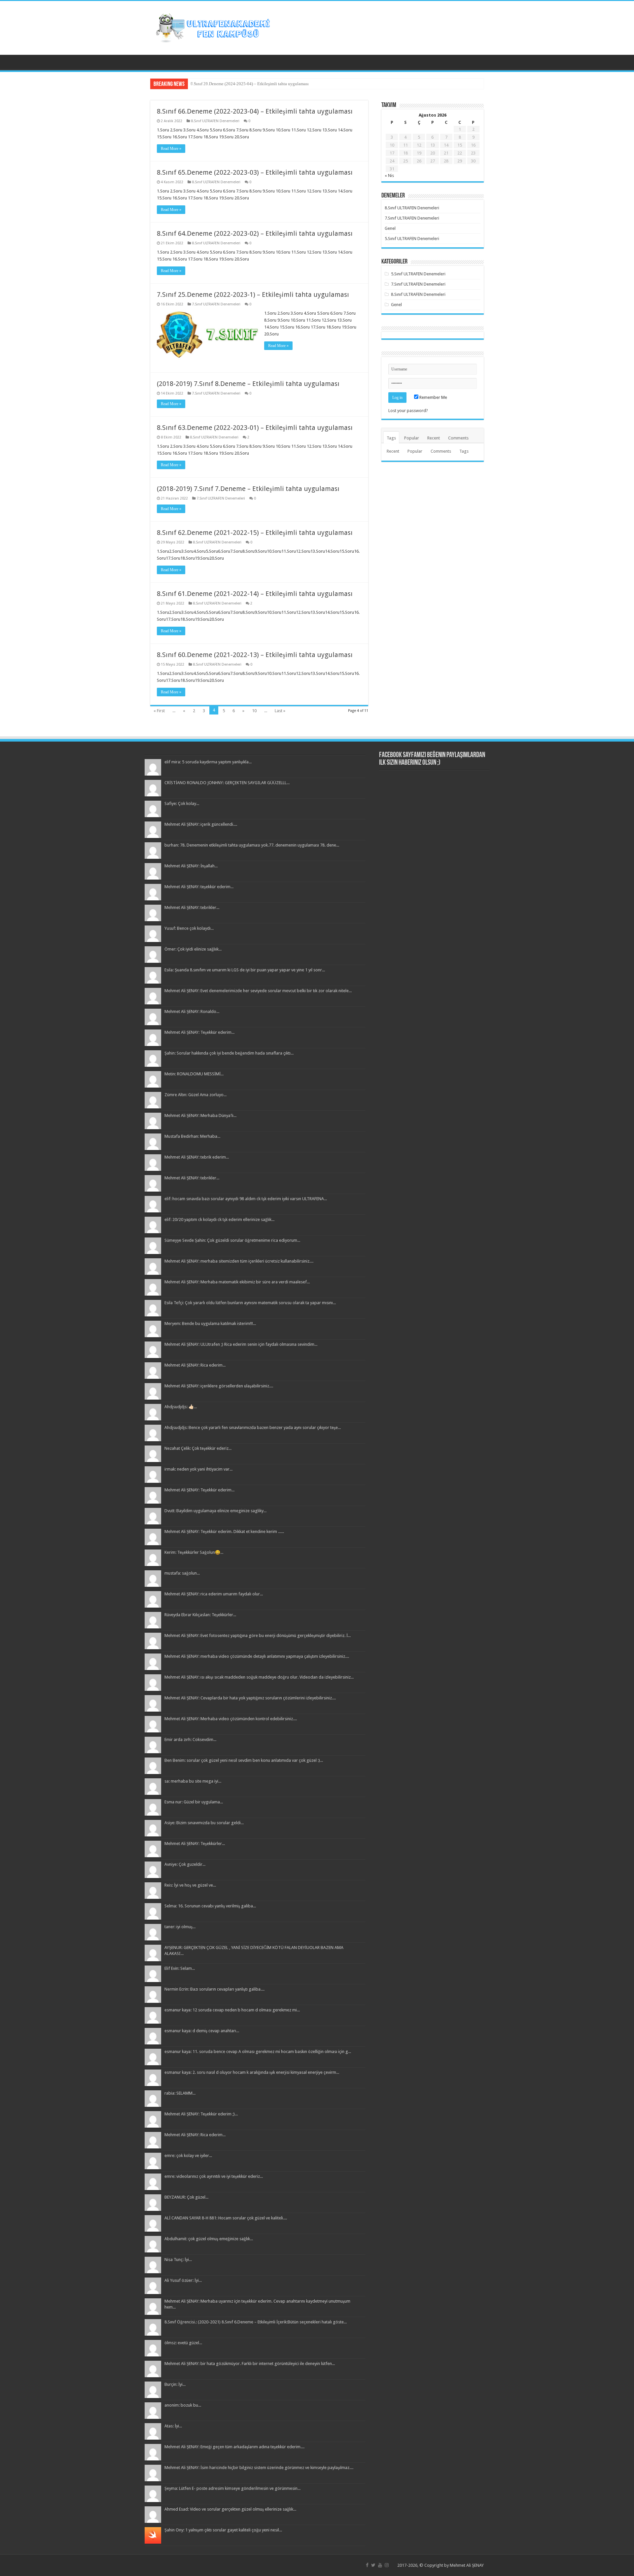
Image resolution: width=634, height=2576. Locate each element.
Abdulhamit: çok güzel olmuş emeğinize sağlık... (209, 2239)
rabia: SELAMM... (180, 2093)
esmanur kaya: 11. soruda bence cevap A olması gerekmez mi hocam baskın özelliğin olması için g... (258, 2052)
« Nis (389, 175)
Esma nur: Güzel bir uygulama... (194, 1802)
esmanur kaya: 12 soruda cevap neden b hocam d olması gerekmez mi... (232, 2010)
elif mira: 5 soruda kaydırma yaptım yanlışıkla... (208, 762)
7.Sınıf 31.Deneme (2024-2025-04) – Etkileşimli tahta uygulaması (250, 84)
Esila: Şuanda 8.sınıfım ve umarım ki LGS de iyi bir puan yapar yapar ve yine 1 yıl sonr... (245, 970)
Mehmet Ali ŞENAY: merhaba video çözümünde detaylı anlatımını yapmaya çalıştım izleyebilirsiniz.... (257, 1656)
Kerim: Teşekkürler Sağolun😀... (194, 1552)
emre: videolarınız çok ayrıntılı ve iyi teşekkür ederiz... (214, 2176)
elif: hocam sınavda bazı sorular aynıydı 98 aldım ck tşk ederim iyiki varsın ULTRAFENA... (246, 1199)
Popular (412, 438)
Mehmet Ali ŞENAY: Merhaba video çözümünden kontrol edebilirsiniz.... (231, 1719)
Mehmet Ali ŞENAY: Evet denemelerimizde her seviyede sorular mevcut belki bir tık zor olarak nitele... (258, 991)
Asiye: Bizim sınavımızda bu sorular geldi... (204, 1823)
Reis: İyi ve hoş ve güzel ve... (190, 1885)
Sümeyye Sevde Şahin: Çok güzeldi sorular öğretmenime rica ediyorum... (232, 1240)
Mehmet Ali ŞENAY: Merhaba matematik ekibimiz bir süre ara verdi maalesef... (237, 1282)
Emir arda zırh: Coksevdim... (190, 1740)
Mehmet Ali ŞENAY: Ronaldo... (192, 1011)
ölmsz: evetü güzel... (183, 2343)
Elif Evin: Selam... (180, 1968)
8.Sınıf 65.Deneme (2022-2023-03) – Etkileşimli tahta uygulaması (255, 172)
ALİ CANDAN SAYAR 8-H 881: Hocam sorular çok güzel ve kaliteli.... (226, 2218)
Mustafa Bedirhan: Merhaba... (192, 1136)
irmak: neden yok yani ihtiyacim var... (198, 1469)
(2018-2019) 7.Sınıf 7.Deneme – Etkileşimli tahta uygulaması (248, 489)
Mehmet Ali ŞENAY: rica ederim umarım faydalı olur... (214, 1594)
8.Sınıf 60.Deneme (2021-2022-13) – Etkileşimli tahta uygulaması (255, 655)
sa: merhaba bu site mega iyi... (193, 1781)
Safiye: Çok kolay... (182, 803)
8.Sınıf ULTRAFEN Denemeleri (215, 121)
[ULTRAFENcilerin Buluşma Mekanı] (213, 27)
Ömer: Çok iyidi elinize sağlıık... (193, 949)
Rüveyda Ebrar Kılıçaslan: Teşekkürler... (200, 1615)
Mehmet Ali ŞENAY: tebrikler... (192, 907)
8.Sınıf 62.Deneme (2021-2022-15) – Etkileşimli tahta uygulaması (255, 533)
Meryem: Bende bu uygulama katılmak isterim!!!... (210, 1323)
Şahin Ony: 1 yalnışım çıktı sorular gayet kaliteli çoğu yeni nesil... (223, 2530)
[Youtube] (380, 2565)
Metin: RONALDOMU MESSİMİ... (194, 1074)
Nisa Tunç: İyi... (178, 2260)
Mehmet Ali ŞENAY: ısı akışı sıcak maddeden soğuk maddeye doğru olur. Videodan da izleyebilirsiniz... (259, 1677)
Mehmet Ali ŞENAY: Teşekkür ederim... (199, 1032)
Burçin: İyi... (175, 2384)
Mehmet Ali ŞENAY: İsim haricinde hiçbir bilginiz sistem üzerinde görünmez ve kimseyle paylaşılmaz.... (259, 2468)
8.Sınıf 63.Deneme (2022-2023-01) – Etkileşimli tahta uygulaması (255, 428)
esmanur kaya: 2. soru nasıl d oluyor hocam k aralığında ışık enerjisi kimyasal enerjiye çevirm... (252, 2072)
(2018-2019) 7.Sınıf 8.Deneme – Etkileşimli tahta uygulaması (248, 384)
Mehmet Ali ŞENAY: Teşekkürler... (195, 1844)
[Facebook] (367, 2565)
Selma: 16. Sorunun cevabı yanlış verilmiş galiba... (210, 1906)
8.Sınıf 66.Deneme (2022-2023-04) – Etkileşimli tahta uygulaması (255, 111)
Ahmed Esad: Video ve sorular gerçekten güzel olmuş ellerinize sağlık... (230, 2509)
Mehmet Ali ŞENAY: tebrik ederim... (197, 1157)
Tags (391, 438)
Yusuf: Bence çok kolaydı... (189, 928)
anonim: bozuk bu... (183, 2405)
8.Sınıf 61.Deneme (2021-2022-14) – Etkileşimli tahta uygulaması (255, 594)
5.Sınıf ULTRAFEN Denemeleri (412, 239)
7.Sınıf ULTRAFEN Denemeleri (216, 304)
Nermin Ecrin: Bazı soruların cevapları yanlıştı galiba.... (214, 1989)
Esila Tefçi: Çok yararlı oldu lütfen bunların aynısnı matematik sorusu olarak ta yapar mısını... (250, 1303)
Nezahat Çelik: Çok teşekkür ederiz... (198, 1448)
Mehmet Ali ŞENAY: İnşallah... (191, 866)
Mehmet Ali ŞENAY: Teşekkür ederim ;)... (201, 2114)
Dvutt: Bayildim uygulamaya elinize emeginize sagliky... (215, 1511)
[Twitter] (373, 2565)
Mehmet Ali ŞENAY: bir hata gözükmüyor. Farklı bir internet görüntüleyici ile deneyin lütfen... (250, 2364)
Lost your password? (408, 411)
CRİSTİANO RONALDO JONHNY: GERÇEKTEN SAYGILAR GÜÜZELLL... (227, 783)
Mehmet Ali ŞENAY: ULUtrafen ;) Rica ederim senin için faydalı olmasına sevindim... (241, 1344)
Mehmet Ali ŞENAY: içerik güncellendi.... (201, 824)
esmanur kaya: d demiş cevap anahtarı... (202, 2031)
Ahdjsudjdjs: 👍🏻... (181, 1407)
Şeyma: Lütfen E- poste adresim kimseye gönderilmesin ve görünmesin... (232, 2488)
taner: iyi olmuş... (180, 1927)
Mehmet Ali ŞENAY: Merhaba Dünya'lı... (200, 1115)
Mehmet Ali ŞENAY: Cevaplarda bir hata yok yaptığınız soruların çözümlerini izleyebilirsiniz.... (250, 1698)
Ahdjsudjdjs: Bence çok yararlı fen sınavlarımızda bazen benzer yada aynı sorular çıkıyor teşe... (253, 1427)
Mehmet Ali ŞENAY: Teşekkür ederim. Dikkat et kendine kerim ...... (224, 1532)
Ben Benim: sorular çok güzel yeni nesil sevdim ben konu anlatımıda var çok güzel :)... (244, 1760)
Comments (458, 438)
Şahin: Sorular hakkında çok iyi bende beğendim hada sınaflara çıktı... (229, 1053)
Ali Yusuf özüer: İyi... (183, 2280)
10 (254, 711)
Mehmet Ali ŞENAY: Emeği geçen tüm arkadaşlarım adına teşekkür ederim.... (234, 2447)
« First (159, 711)
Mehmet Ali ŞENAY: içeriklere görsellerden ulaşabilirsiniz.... (219, 1386)
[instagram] (387, 2565)
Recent (434, 438)
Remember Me (433, 397)
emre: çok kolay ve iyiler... (188, 2156)
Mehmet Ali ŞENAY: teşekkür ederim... (199, 887)
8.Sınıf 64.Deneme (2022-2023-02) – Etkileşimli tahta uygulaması (255, 233)
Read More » (171, 149)
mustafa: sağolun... (182, 1573)
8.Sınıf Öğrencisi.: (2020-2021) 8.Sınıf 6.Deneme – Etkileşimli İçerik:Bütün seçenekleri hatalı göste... (256, 2322)
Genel (390, 228)
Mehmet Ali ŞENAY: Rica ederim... (195, 1365)
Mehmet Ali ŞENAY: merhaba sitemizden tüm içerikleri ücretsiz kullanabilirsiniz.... (239, 1261)
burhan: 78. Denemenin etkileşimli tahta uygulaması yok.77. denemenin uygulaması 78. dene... (252, 845)
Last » (280, 711)
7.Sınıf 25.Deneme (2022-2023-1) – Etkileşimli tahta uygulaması (253, 295)
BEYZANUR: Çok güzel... (186, 2197)
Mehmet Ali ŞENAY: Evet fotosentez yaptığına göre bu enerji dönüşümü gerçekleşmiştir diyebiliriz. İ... (258, 1636)
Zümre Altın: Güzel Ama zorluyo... (195, 1095)
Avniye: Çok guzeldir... (185, 1864)
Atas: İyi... (173, 2426)
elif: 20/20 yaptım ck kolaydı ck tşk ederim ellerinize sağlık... (219, 1219)
